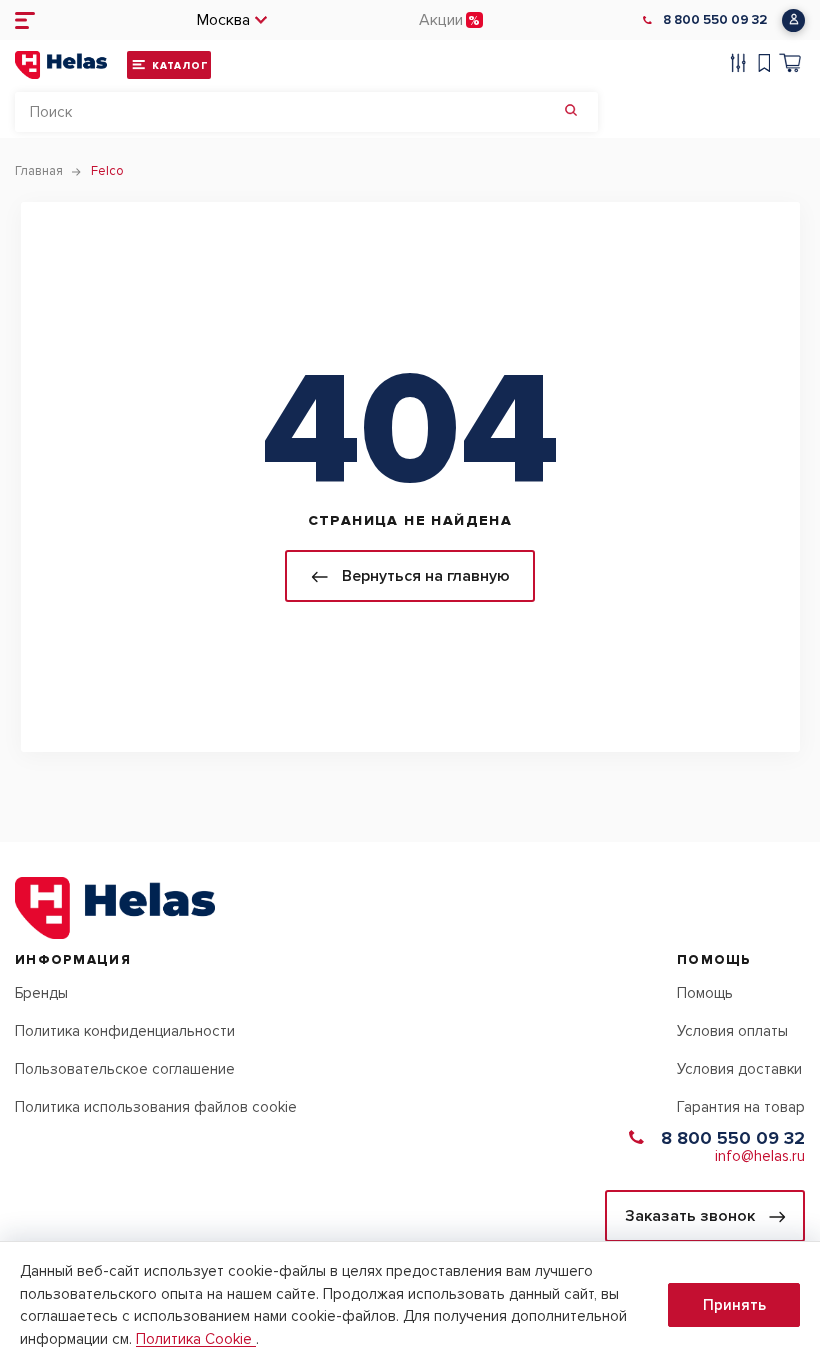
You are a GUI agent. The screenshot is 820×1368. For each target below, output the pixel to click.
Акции (441, 20)
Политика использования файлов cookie (156, 1107)
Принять (734, 1305)
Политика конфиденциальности (125, 1031)
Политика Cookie (196, 1339)
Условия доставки (739, 1069)
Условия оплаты (732, 1031)
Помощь (705, 993)
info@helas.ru (760, 1156)
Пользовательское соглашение (125, 1069)
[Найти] (571, 112)
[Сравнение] (738, 65)
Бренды (41, 993)
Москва (223, 20)
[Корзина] (790, 65)
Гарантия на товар (741, 1107)
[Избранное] (764, 65)
